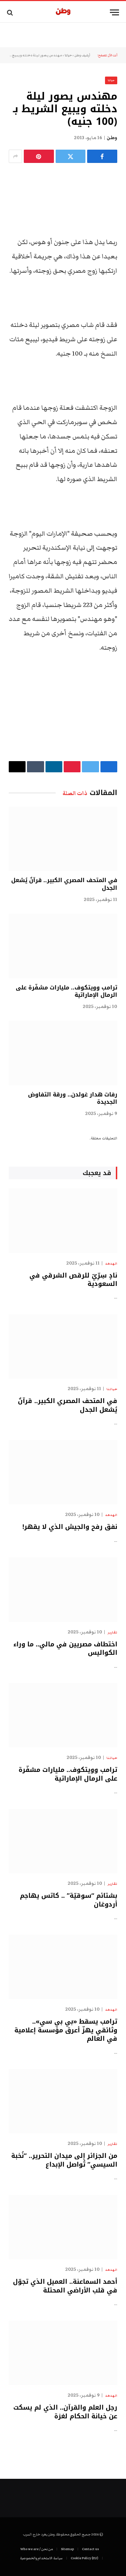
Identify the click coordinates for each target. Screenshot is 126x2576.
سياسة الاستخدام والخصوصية (41, 2558)
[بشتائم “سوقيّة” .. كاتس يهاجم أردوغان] (63, 1841)
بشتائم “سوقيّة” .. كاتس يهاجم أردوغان (69, 1900)
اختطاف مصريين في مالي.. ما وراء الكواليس (65, 1648)
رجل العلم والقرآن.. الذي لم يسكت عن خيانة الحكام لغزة (65, 2412)
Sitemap (67, 2549)
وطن (112, 138)
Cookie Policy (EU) (85, 2558)
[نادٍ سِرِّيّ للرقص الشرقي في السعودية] (63, 1221)
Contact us (90, 2549)
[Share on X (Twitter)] (71, 156)
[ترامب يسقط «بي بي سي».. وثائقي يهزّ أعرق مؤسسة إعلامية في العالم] (63, 1967)
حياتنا (68, 55)
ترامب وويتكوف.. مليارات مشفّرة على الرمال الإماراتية (66, 991)
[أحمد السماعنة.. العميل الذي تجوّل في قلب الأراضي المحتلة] (63, 2227)
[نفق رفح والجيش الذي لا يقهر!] (63, 1472)
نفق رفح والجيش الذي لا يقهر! (70, 1527)
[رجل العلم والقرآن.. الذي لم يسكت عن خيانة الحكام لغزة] (63, 2353)
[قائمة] (114, 12)
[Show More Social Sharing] (15, 156)
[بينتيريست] (39, 156)
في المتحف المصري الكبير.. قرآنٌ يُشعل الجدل (64, 884)
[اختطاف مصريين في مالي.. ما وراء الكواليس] (63, 1590)
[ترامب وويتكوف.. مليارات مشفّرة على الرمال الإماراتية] (63, 946)
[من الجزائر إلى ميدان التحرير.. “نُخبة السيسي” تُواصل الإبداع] (63, 2101)
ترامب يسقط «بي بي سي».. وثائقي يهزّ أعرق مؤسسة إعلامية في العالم (66, 2030)
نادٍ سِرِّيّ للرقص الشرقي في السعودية (73, 1280)
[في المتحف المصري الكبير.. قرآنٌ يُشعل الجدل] (63, 839)
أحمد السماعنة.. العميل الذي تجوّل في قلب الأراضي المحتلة (65, 2286)
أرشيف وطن (82, 55)
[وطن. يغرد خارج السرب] (63, 12)
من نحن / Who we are (37, 2549)
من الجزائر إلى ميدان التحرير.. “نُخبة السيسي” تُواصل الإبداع (64, 2160)
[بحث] (11, 12)
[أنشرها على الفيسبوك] (102, 156)
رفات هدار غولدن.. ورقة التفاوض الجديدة (73, 1098)
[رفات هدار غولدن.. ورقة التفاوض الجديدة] (63, 1053)
